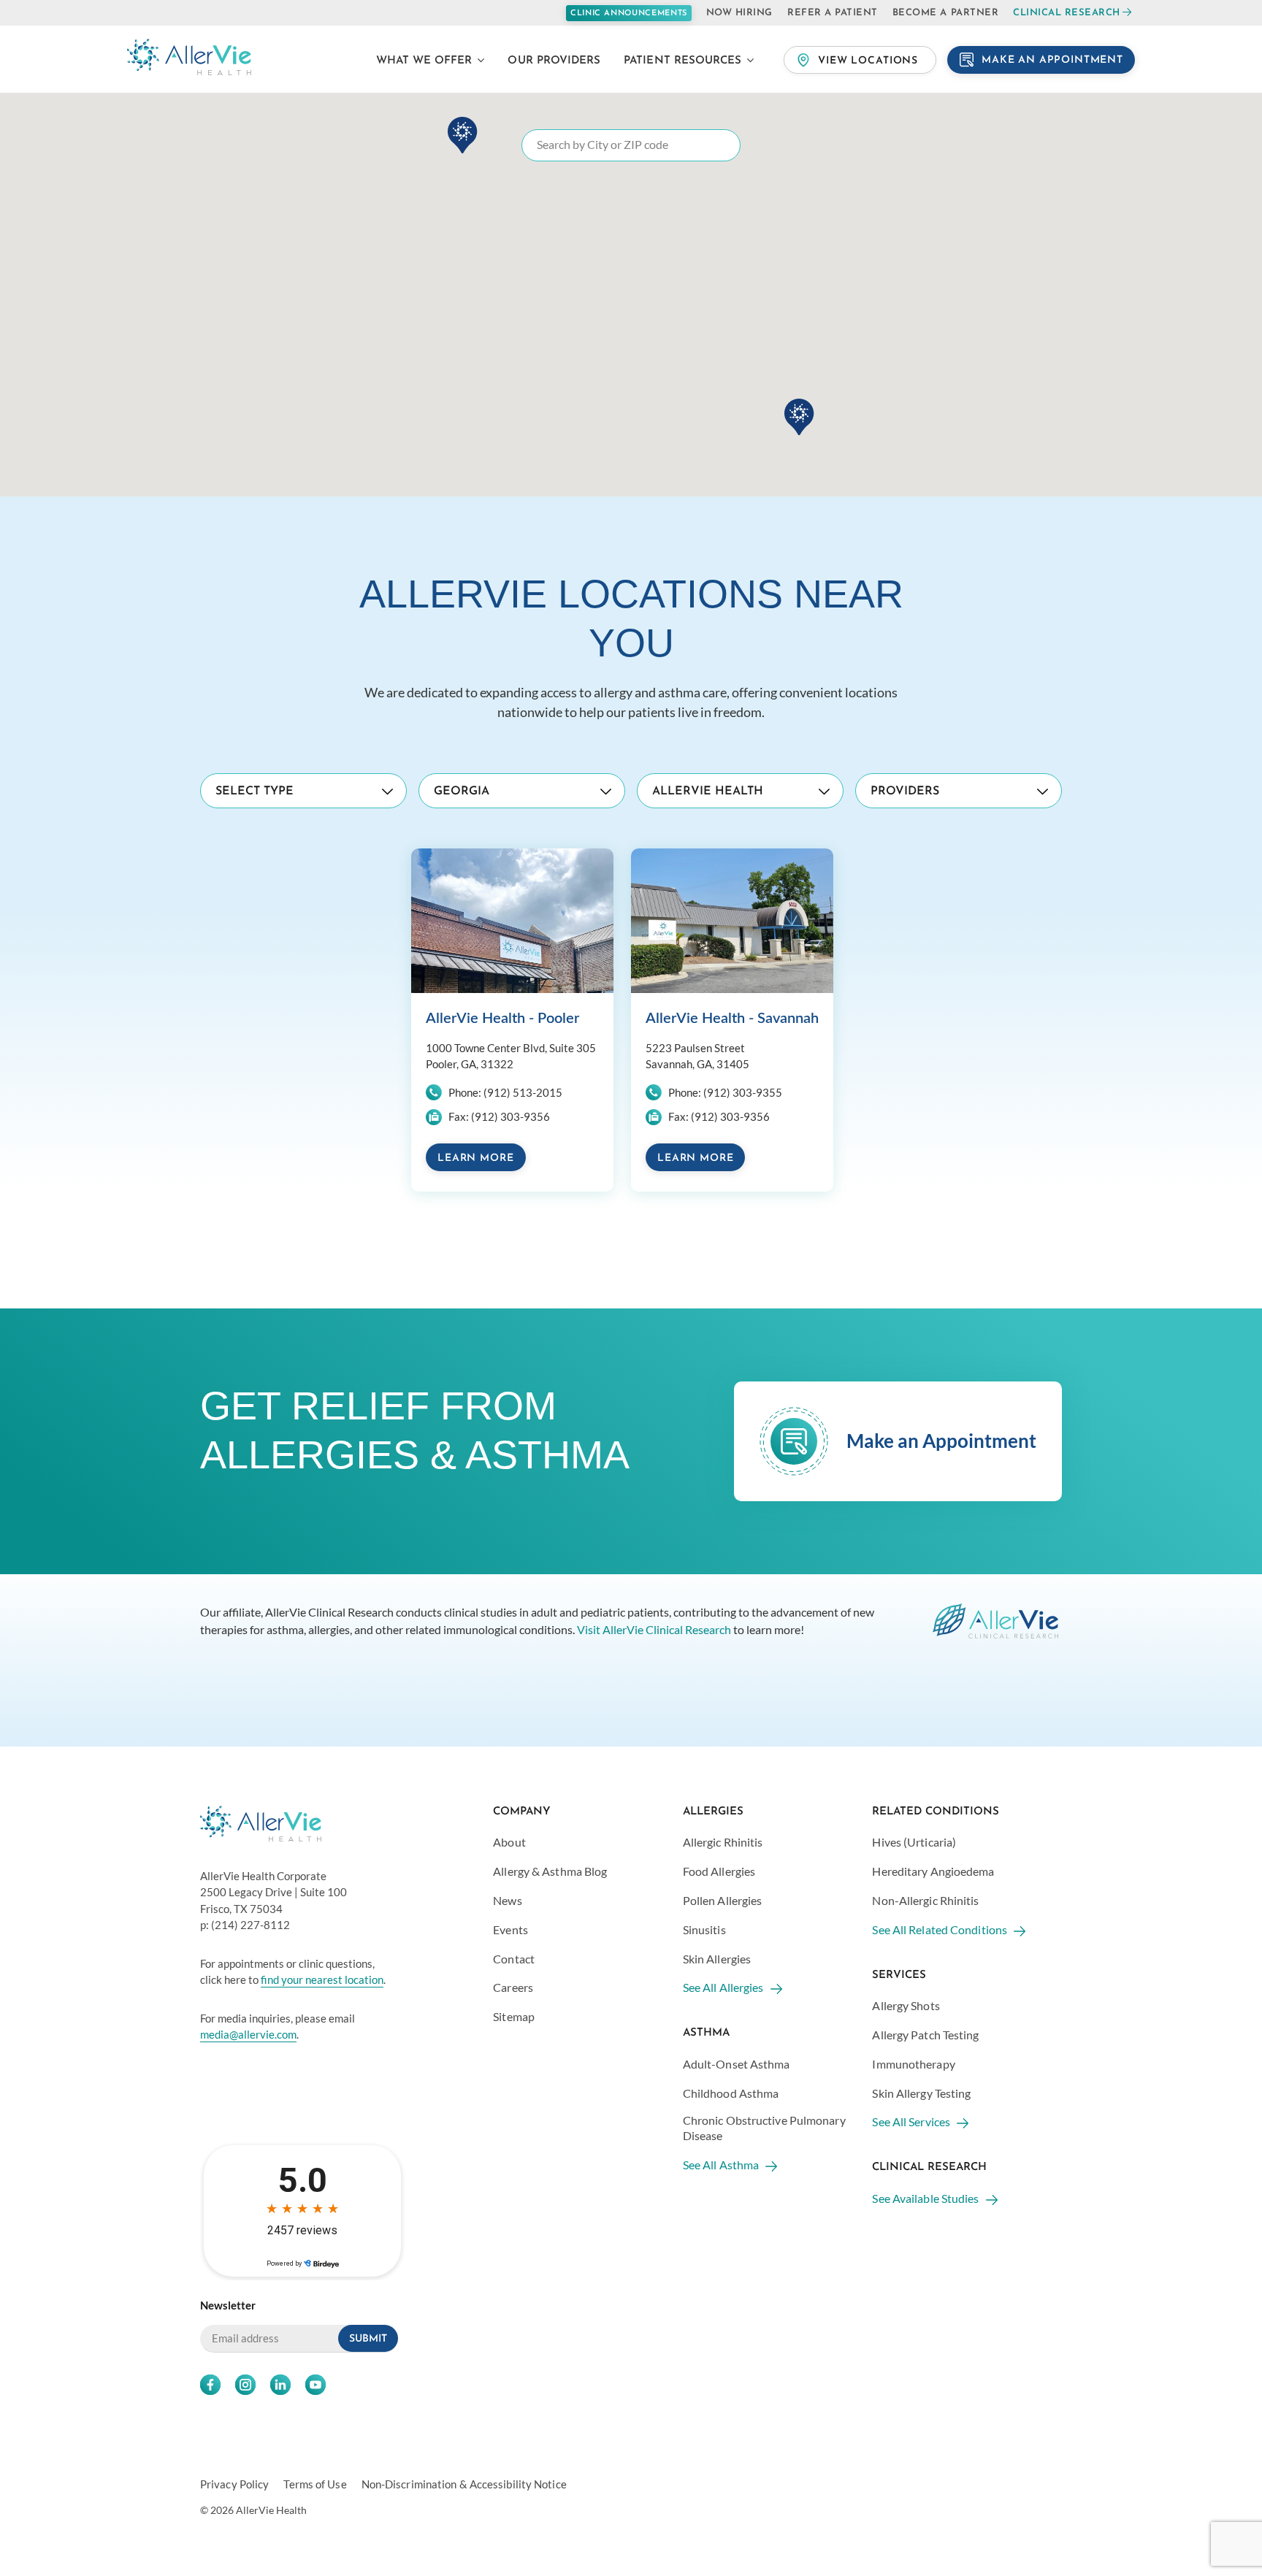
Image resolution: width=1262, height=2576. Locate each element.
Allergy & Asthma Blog (550, 1871)
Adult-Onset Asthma (737, 2064)
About (509, 1842)
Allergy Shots (906, 2005)
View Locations (868, 61)
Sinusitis (704, 1929)
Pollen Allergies (723, 1900)
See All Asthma (721, 2165)
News (507, 1900)
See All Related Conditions (940, 1929)
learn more (475, 1158)
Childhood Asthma (731, 2093)
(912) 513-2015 (523, 1092)
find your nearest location (322, 1979)
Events (510, 1929)
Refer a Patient (833, 13)
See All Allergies (723, 1987)
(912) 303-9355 (743, 1092)
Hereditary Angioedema (933, 1871)
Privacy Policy (234, 2485)
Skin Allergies (717, 1959)
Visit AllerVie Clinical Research (654, 1629)
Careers (513, 1987)
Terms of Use (315, 2485)
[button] (799, 417)
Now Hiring (739, 13)
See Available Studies (925, 2198)
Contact (514, 1959)
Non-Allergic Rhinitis (925, 1900)
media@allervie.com (248, 2034)
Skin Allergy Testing (921, 2093)
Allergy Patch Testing (925, 2035)
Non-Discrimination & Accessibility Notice (464, 2485)
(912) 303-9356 (510, 1116)
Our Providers (554, 61)
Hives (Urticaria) (914, 1842)
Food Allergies (719, 1871)
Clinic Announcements (629, 14)
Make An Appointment (1052, 60)
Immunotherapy (913, 2064)
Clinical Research (1067, 13)
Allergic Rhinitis (723, 1842)
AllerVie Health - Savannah (732, 1019)
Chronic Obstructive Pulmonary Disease (764, 2128)
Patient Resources (682, 61)
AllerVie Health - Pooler (502, 1019)
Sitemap (514, 2016)
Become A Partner (945, 13)
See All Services (911, 2121)
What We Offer (424, 61)
